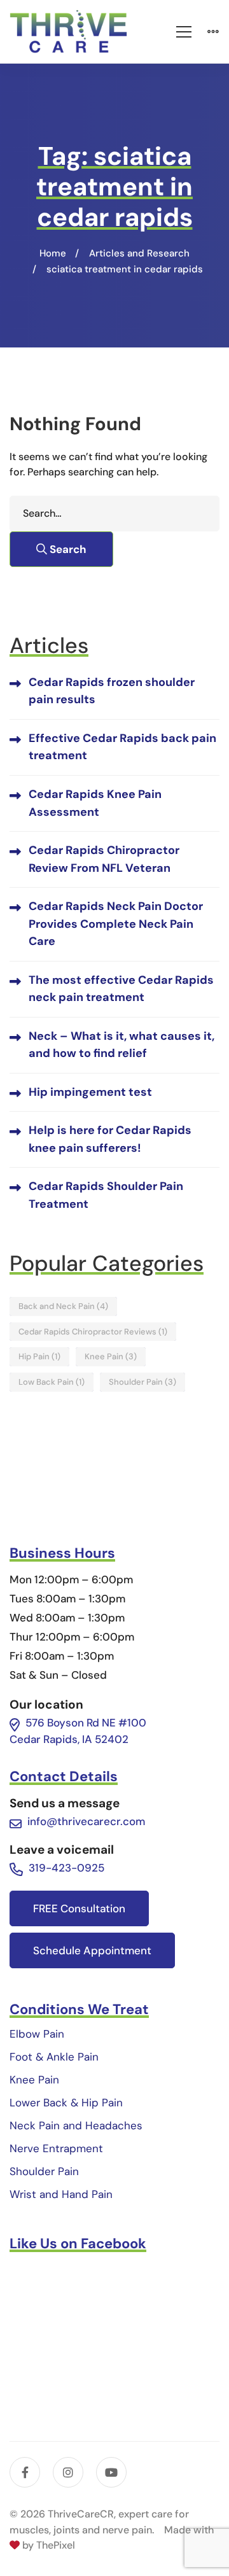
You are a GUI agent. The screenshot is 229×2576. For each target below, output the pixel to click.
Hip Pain (39, 1356)
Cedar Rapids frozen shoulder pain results (112, 691)
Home (53, 253)
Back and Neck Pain (63, 1306)
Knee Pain (111, 1356)
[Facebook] (25, 2472)
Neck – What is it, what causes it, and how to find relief (121, 1045)
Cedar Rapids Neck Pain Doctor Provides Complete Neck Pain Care (116, 924)
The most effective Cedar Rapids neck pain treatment (121, 989)
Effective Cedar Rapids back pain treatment (122, 747)
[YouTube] (111, 2472)
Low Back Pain (52, 1382)
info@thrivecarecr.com (86, 1821)
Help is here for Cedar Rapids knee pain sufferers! (110, 1139)
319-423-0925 (66, 1868)
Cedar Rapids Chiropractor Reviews (93, 1332)
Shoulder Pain (142, 1382)
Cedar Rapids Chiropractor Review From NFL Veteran (104, 859)
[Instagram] (68, 2472)
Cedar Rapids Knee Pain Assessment (95, 803)
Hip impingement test (90, 1092)
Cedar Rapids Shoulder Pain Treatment (106, 1195)
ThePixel (56, 2545)
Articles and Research (139, 253)
